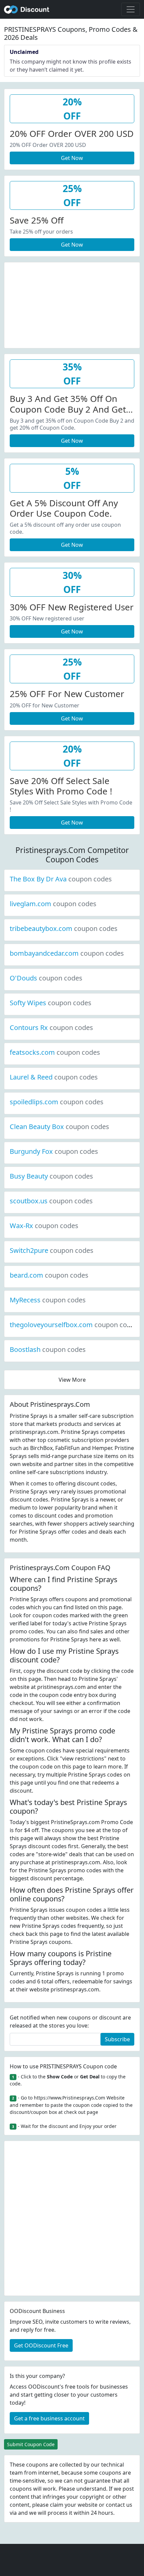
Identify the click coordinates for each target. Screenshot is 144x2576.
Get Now (72, 158)
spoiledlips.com (57, 1102)
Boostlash (48, 1349)
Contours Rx (51, 1027)
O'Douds (46, 978)
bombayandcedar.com (67, 953)
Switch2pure (52, 1250)
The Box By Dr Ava (61, 879)
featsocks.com (55, 1052)
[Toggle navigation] (131, 9)
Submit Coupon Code (31, 2444)
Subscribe (117, 2039)
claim (57, 2505)
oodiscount (27, 9)
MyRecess (48, 1300)
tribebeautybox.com (64, 928)
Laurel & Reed (54, 1077)
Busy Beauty (51, 1176)
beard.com (49, 1275)
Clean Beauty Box (59, 1127)
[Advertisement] (72, 304)
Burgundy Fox (54, 1151)
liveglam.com (53, 904)
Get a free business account (49, 2418)
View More (72, 1380)
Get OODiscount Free (41, 2345)
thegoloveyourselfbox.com (74, 1325)
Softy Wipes (51, 1003)
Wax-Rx (44, 1226)
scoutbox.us (51, 1201)
